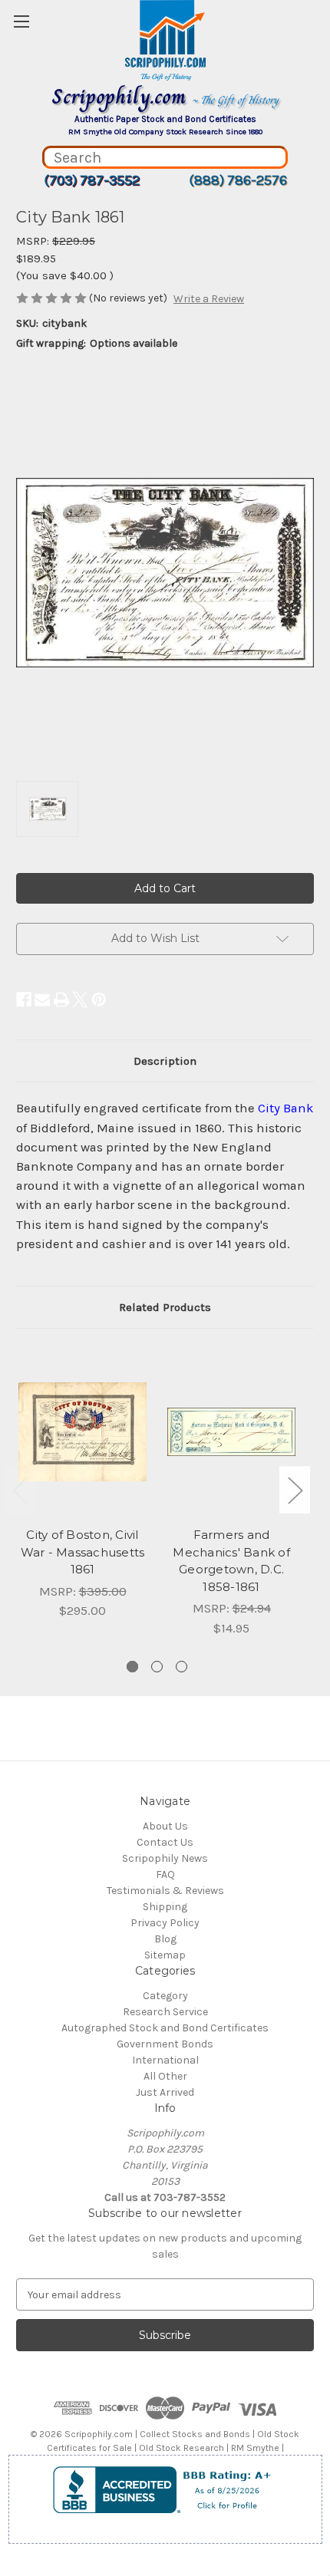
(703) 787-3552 (92, 180)
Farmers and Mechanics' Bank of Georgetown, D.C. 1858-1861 (231, 1561)
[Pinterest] (99, 1000)
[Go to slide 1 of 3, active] (132, 1667)
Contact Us (165, 1842)
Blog (165, 1939)
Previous (20, 1489)
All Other (165, 2076)
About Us (165, 1826)
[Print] (61, 1000)
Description (165, 1061)
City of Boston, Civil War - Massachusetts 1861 (83, 1552)
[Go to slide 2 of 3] (157, 1667)
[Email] (42, 1000)
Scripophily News (165, 1858)
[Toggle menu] (21, 21)
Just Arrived (165, 2092)
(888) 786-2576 (238, 180)
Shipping (165, 1907)
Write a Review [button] (209, 299)
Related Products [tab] (165, 1307)
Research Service (165, 2012)
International (165, 2060)
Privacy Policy (165, 1923)
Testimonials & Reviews (165, 1891)
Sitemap (165, 1955)
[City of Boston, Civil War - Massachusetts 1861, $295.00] (82, 1431)
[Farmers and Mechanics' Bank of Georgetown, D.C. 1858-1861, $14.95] (231, 1431)
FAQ (165, 1874)
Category (165, 1996)
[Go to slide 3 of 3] (181, 1667)
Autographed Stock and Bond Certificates (165, 2028)
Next (295, 1489)
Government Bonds (165, 2044)
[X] (80, 1000)
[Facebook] (24, 1000)
